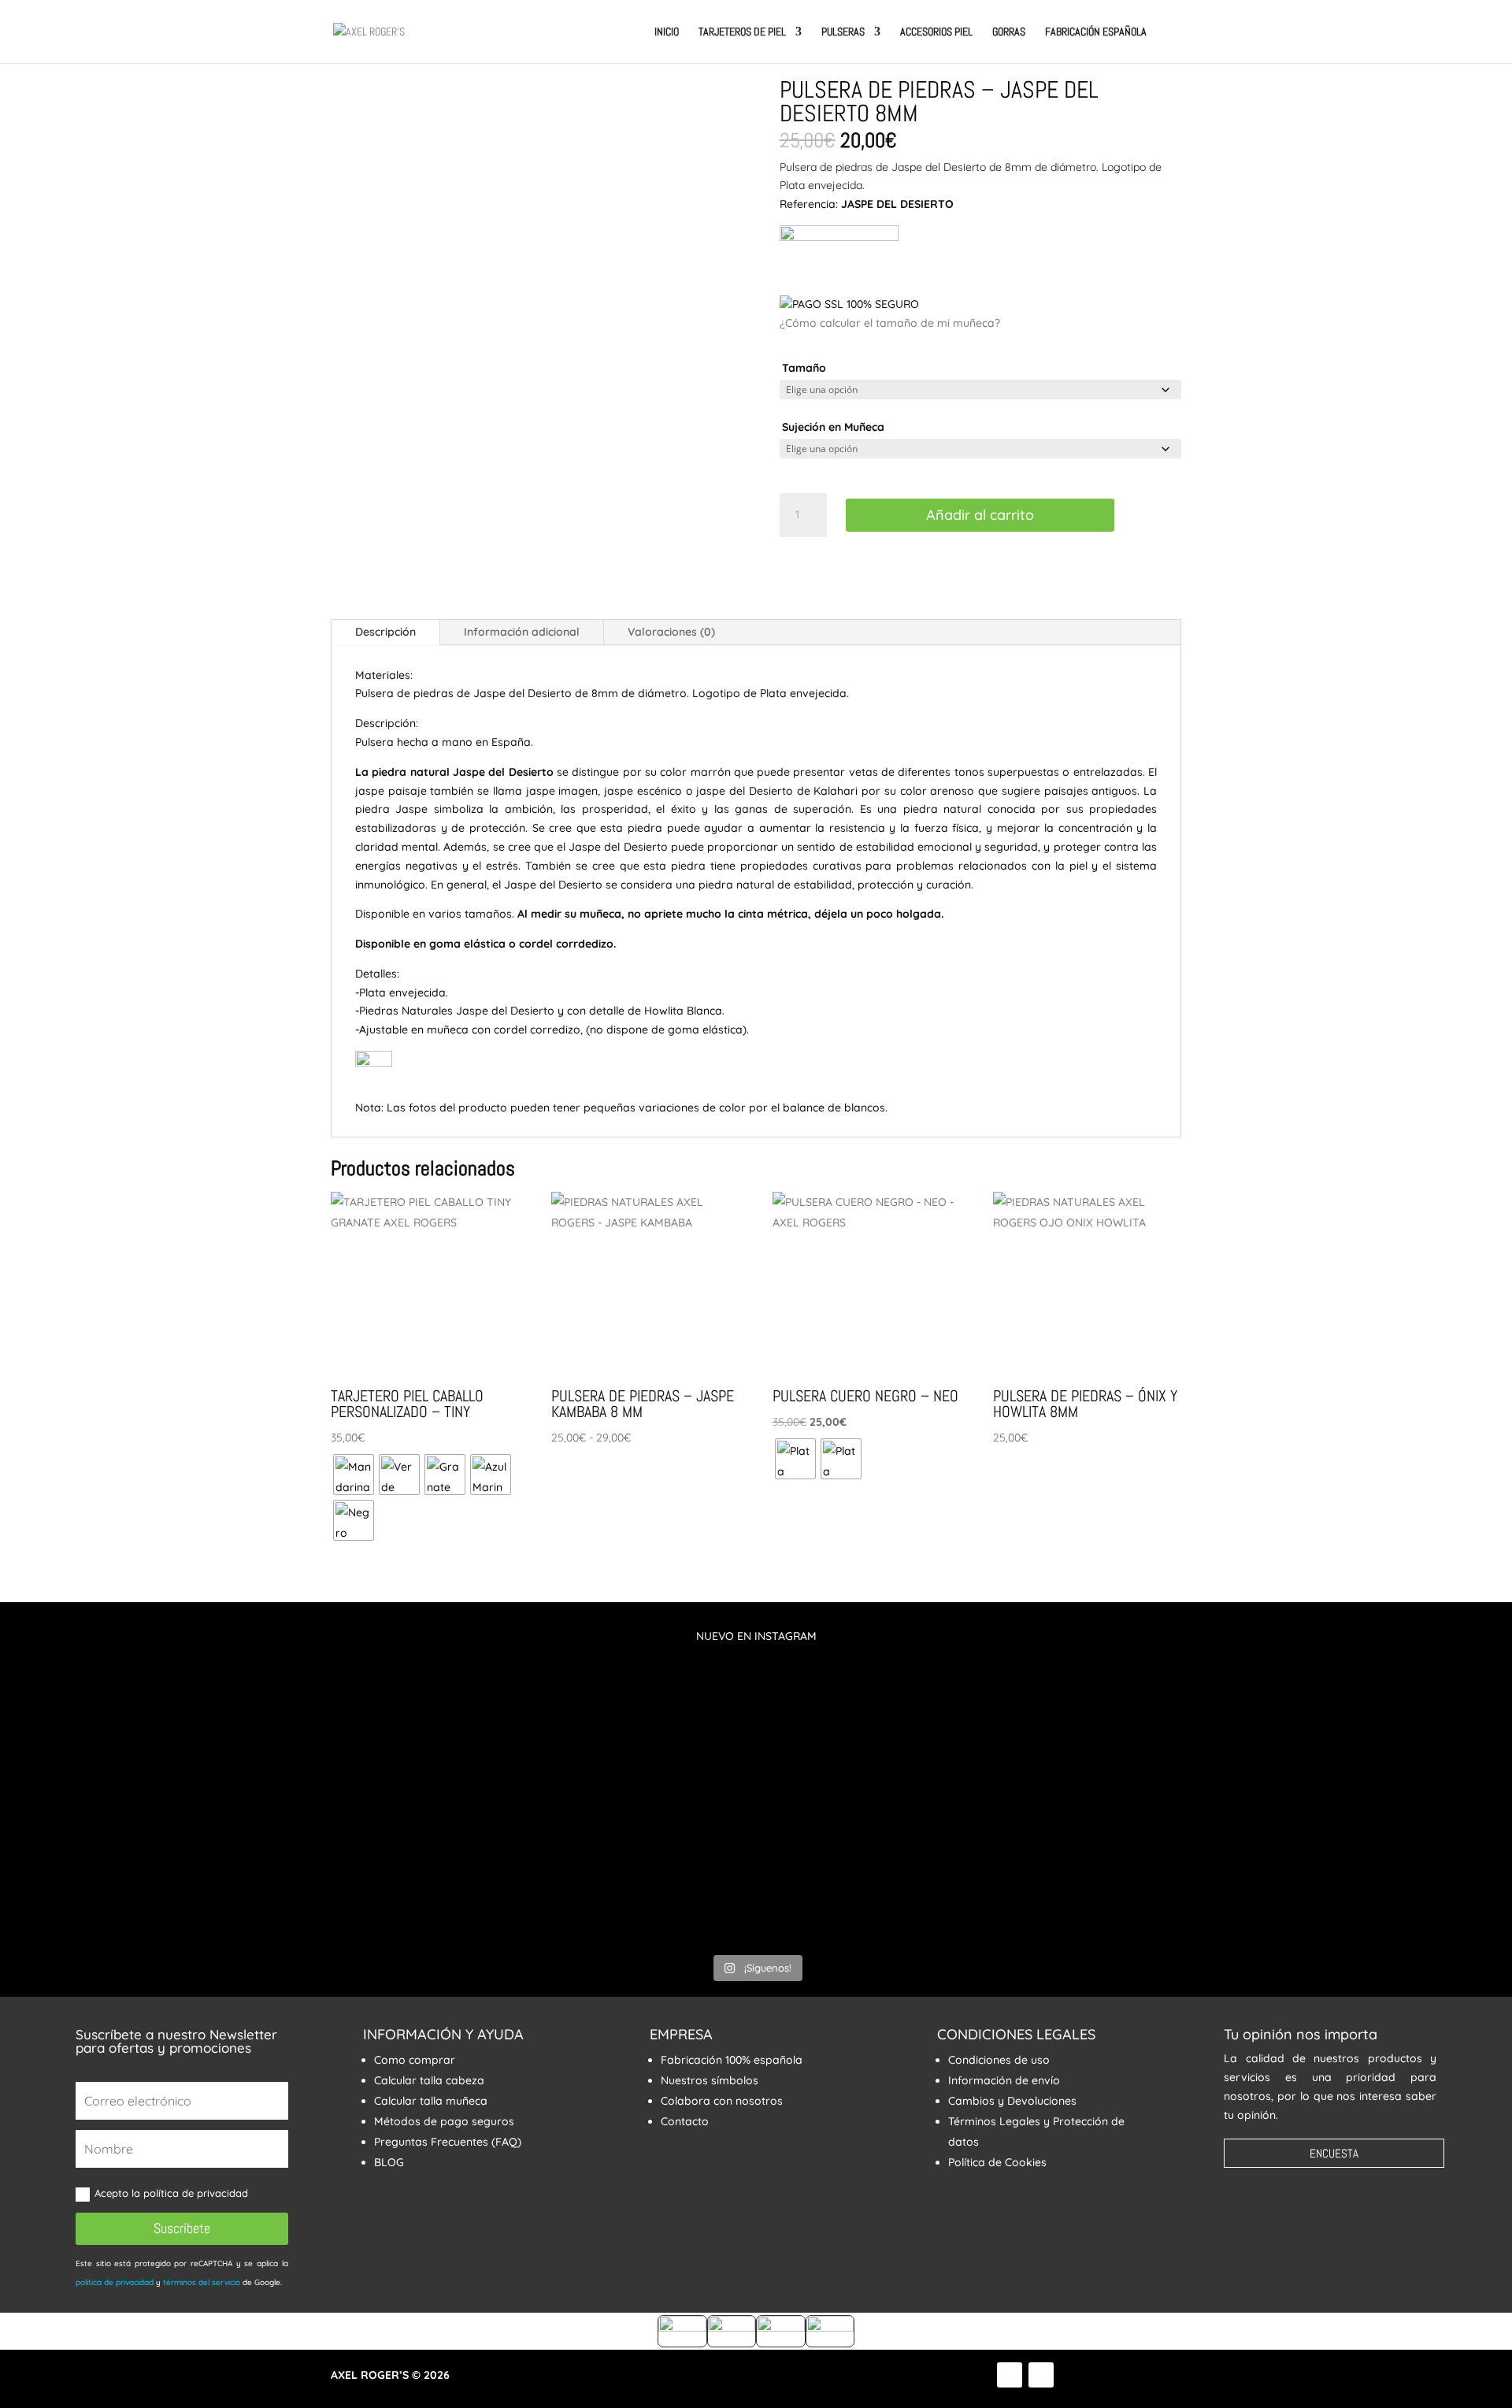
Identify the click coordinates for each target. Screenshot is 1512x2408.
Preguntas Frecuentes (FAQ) (448, 2142)
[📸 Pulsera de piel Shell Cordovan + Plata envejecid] (376, 1782)
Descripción (385, 632)
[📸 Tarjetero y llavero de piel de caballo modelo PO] (123, 1801)
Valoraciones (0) (671, 632)
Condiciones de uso (999, 2060)
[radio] (354, 1475)
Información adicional (522, 632)
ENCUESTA (1334, 2153)
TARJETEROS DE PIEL (742, 32)
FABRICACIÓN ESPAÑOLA (1096, 32)
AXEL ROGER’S (370, 2375)
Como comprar (415, 2060)
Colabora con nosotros (722, 2101)
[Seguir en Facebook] (1010, 2375)
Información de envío (1004, 2080)
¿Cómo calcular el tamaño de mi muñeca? (890, 323)
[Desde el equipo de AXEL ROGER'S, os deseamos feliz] (1136, 1688)
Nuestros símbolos (710, 2080)
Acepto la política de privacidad (173, 2193)
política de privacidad (115, 2282)
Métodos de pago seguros (444, 2121)
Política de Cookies (997, 2162)
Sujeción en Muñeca (833, 427)
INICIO (667, 32)
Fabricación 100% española (732, 2060)
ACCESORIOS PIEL (936, 32)
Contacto (685, 2121)
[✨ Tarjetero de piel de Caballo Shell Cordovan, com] (883, 1773)
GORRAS (1009, 32)
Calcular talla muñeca (431, 2101)
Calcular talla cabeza (429, 2080)
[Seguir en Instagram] (1041, 2375)
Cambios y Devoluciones (1012, 2101)
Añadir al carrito (980, 515)
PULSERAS (843, 32)
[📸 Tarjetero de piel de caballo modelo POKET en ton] (1389, 1801)
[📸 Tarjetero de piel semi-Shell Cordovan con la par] (629, 1773)
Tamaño (804, 368)
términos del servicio (202, 2282)
